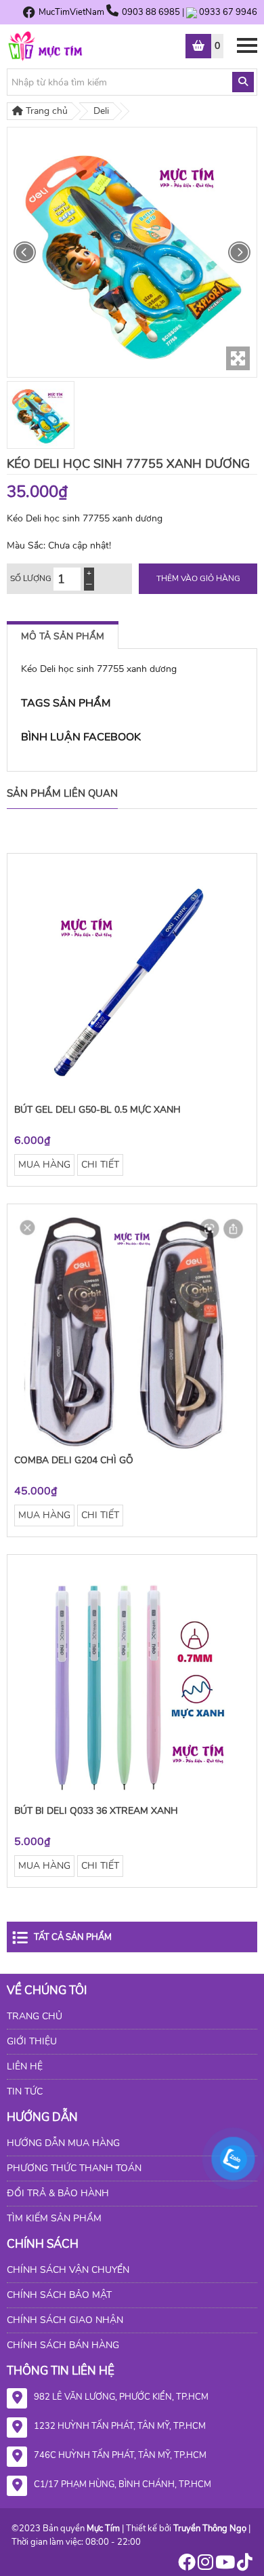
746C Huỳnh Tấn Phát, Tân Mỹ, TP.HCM (120, 2455)
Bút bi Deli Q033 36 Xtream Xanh (96, 1811)
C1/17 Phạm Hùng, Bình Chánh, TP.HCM (123, 2484)
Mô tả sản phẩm (63, 636)
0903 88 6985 (152, 12)
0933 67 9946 (228, 12)
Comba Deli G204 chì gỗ (74, 1460)
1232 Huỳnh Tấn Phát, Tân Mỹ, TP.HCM (120, 2426)
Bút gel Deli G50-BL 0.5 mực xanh (97, 1110)
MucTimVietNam (71, 12)
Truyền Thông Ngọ (210, 2529)
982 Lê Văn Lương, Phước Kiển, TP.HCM (121, 2397)
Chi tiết (100, 1165)
